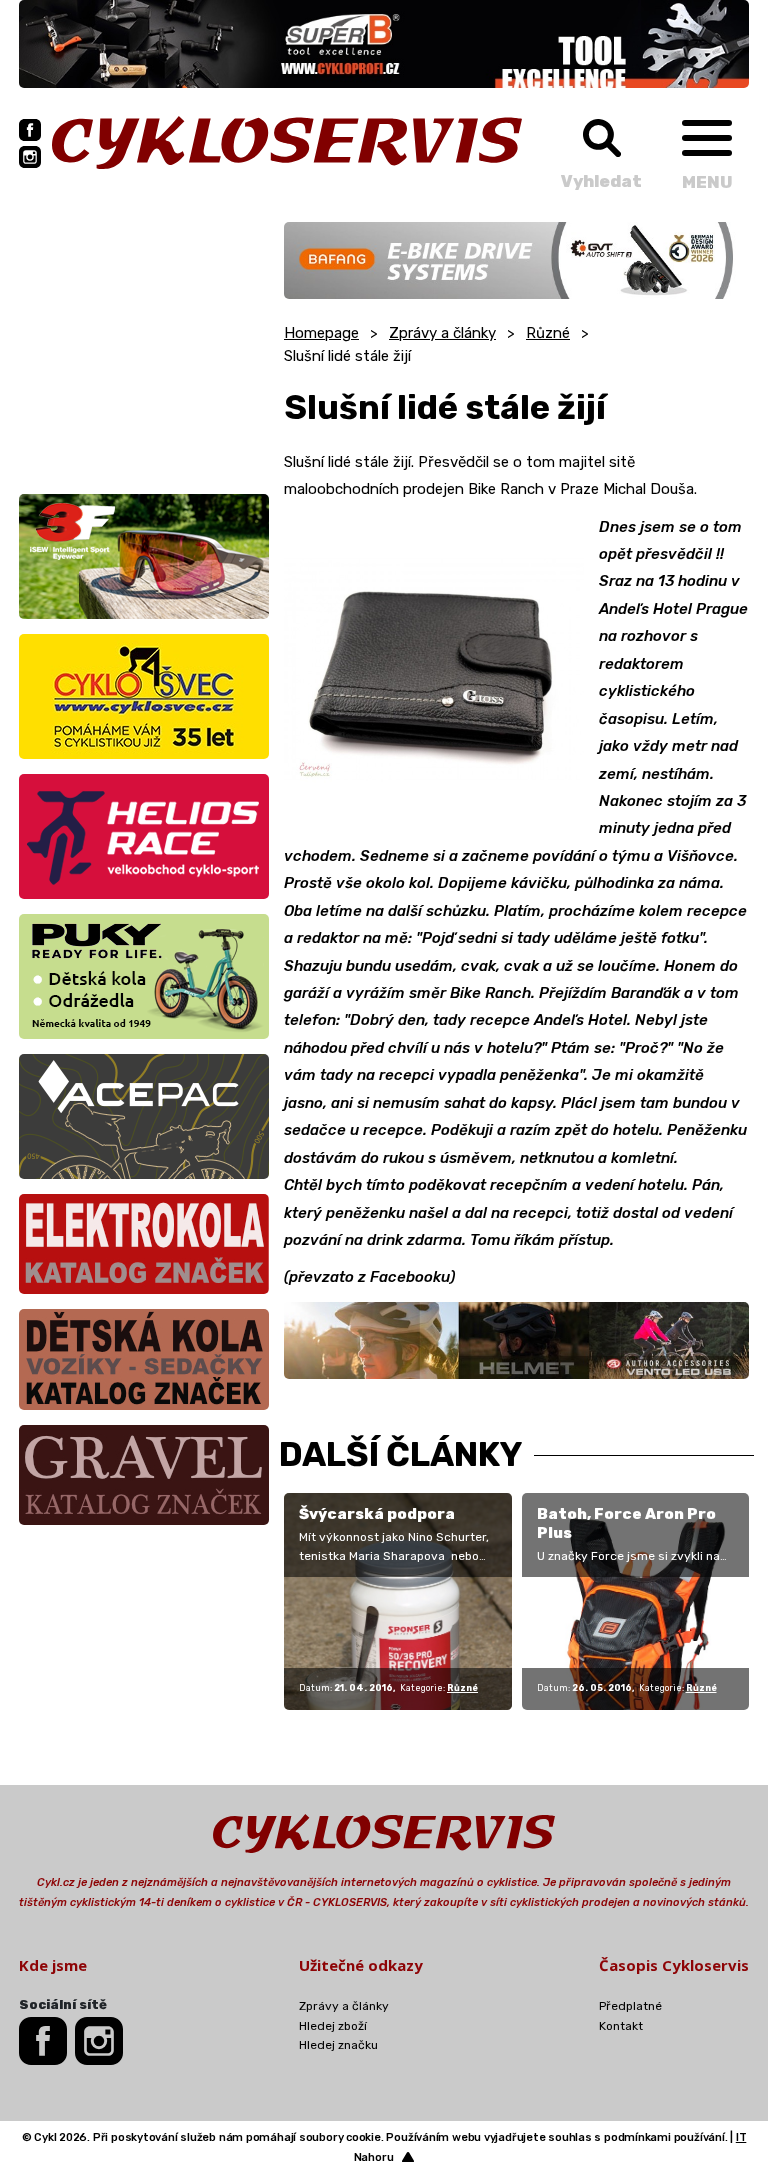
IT (741, 2137)
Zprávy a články (442, 333)
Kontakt (621, 2026)
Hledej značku (338, 2045)
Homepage (321, 333)
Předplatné (630, 2006)
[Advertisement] (144, 347)
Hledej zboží (333, 2026)
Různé (548, 333)
